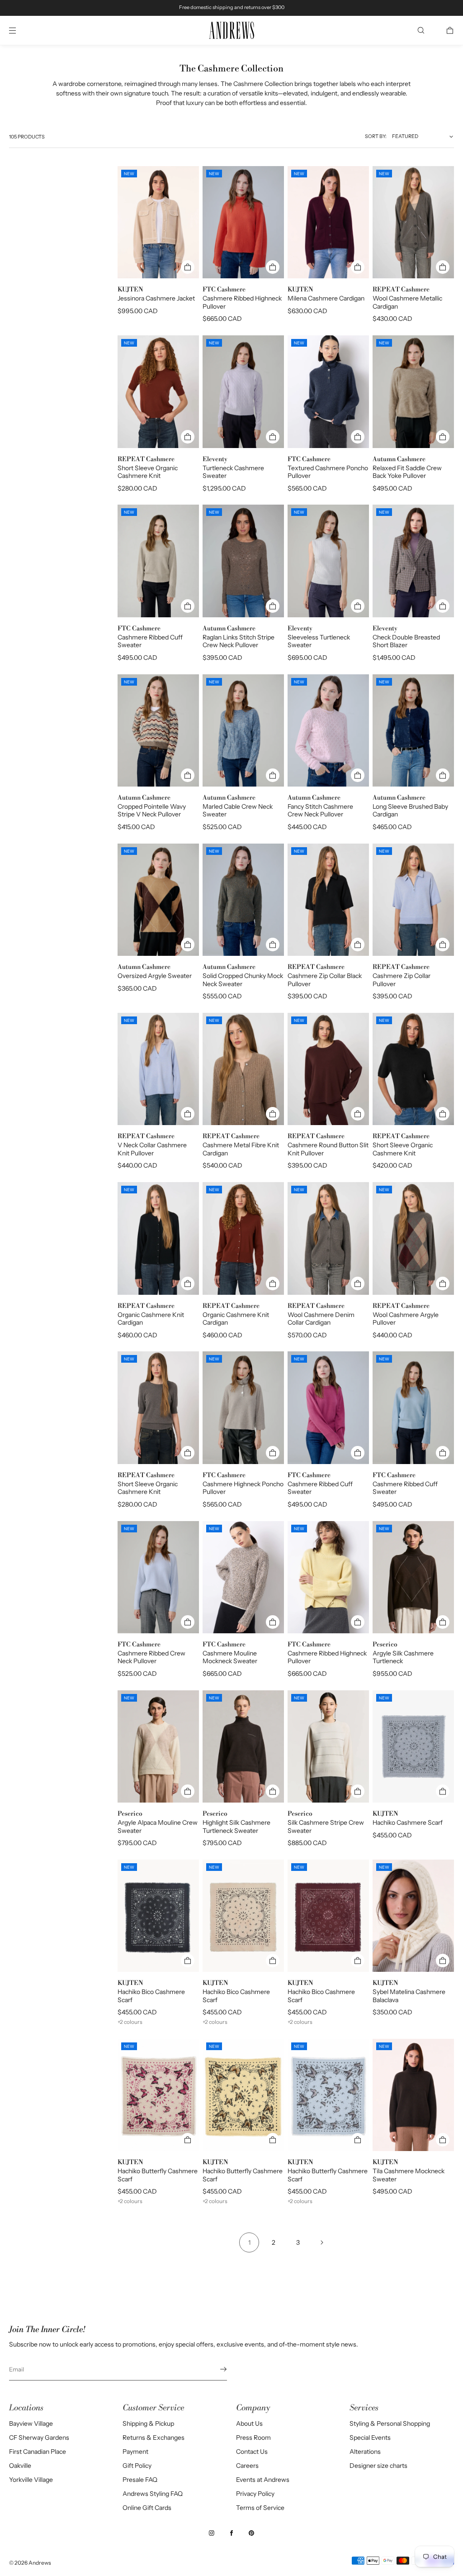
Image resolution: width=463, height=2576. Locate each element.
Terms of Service (260, 2508)
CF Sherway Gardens (39, 2438)
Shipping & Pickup (148, 2423)
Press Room (253, 2438)
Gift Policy (137, 2466)
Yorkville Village (31, 2480)
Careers (247, 2466)
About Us (249, 2423)
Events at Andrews (263, 2480)
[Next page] (322, 2242)
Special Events (370, 2438)
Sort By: (376, 136)
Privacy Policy (255, 2494)
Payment (135, 2452)
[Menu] (20, 30)
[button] (421, 30)
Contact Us (252, 2452)
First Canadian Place (38, 2452)
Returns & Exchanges (154, 2438)
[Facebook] (231, 2533)
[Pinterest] (251, 2533)
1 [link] (249, 2242)
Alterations (365, 2452)
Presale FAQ (140, 2480)
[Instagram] (212, 2533)
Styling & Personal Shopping (390, 2423)
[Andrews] (231, 31)
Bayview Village (31, 2423)
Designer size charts (378, 2466)
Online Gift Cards (147, 2508)
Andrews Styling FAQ (153, 2494)
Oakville (20, 2466)
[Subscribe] (216, 2369)
